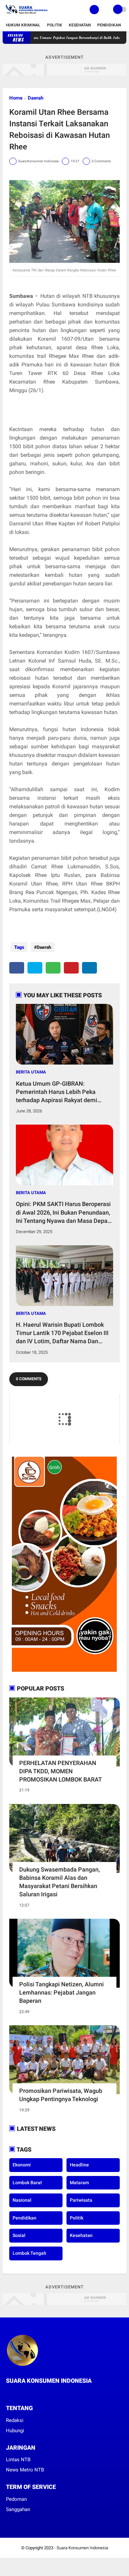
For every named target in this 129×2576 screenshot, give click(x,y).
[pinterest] (71, 968)
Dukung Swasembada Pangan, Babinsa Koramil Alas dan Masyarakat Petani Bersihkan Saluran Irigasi (60, 1882)
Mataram (79, 2183)
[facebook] (17, 968)
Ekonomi (22, 2165)
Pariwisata (81, 2200)
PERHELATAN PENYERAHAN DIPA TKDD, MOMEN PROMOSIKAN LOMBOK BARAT (61, 1771)
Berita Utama (31, 1072)
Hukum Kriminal (23, 25)
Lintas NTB (18, 2460)
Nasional (22, 2200)
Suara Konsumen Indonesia (82, 2548)
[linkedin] (89, 968)
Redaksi (15, 2420)
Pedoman (16, 2499)
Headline (79, 2165)
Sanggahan (18, 2509)
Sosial (19, 2235)
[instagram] (26, 2393)
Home (16, 98)
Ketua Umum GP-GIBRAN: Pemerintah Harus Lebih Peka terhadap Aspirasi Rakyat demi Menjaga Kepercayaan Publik (57, 1092)
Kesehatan (80, 25)
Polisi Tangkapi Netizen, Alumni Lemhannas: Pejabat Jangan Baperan (62, 1992)
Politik (55, 25)
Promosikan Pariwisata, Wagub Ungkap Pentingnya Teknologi (61, 2095)
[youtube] (35, 2393)
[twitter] (35, 968)
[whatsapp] (53, 968)
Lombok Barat (27, 2183)
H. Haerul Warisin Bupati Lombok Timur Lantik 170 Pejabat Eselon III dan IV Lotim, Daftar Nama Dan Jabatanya (62, 1333)
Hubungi (15, 2431)
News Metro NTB (25, 2470)
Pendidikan (109, 25)
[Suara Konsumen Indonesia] (26, 15)
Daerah (36, 98)
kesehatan (81, 2235)
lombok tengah (29, 2253)
